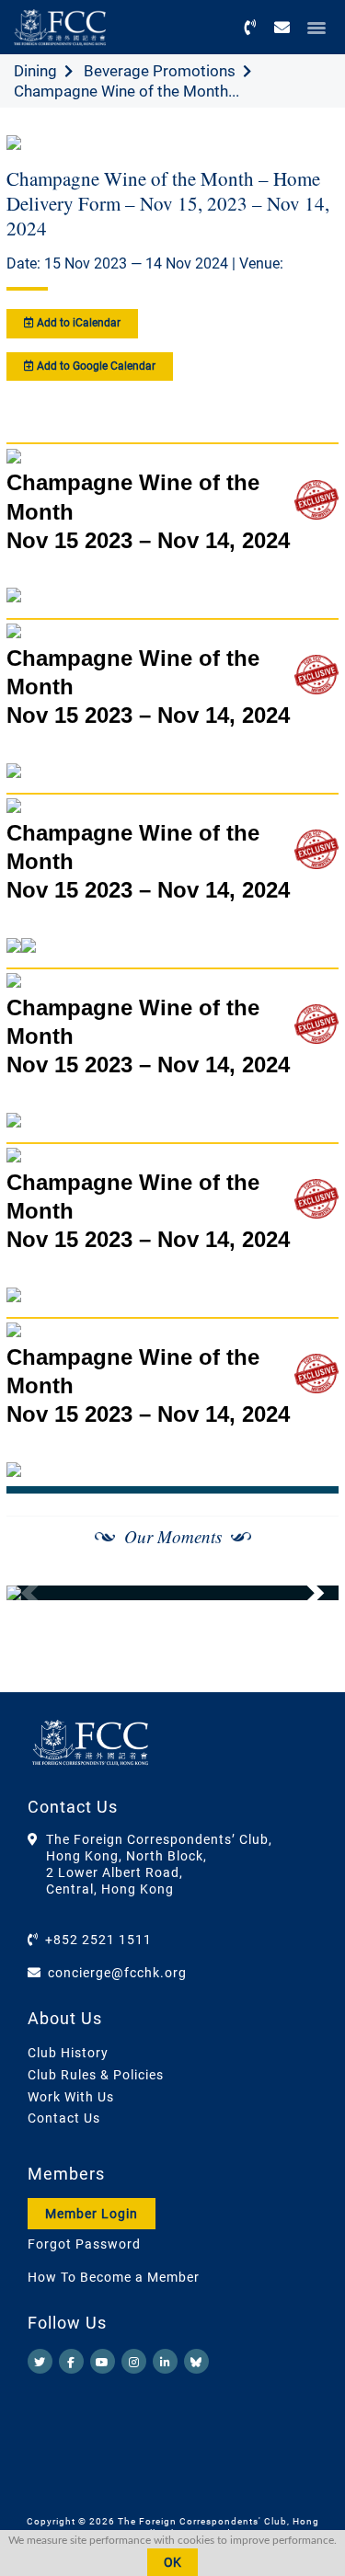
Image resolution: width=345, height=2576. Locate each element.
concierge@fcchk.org (117, 1973)
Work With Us (71, 2097)
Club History (68, 2053)
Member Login (92, 2214)
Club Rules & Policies (96, 2075)
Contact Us (64, 2118)
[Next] (305, 1593)
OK (172, 2562)
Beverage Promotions (160, 71)
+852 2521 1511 (98, 1940)
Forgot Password (84, 2244)
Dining (35, 71)
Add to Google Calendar (95, 366)
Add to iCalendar (77, 323)
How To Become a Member (114, 2277)
